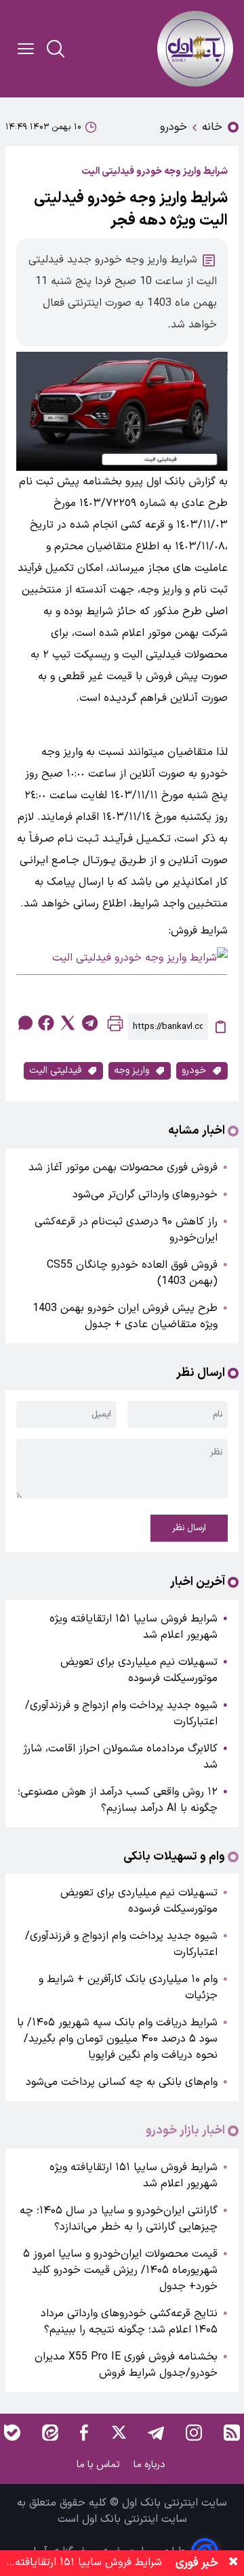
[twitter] (68, 1023)
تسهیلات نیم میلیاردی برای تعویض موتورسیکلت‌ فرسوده (139, 1670)
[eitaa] (50, 2433)
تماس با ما (100, 2465)
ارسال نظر (189, 1528)
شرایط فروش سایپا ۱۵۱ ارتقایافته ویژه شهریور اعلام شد (134, 1627)
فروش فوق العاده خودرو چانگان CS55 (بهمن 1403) (132, 1273)
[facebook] (46, 1023)
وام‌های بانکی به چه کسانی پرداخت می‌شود (122, 2082)
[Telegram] (156, 2433)
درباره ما (151, 2465)
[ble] (12, 2433)
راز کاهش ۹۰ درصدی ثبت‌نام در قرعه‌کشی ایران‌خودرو (126, 1230)
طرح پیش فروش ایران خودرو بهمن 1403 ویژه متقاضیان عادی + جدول (125, 1316)
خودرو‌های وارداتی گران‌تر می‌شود (145, 1195)
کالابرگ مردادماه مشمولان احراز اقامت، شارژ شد (120, 1757)
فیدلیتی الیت (55, 1071)
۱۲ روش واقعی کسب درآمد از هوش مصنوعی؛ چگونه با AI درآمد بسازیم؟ (118, 1800)
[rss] (232, 2433)
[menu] (26, 49)
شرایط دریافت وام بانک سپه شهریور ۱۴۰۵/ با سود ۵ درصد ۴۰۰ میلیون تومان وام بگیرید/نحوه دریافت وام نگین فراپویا (117, 2039)
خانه (212, 127)
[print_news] (115, 1027)
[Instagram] (194, 2433)
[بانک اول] (195, 49)
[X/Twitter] (118, 2433)
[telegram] (89, 1023)
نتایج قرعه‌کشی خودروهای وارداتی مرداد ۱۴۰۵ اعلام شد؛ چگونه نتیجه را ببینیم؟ (129, 2322)
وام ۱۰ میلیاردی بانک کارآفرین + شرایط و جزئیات (128, 1987)
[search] (56, 49)
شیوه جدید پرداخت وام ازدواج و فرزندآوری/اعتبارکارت (121, 1713)
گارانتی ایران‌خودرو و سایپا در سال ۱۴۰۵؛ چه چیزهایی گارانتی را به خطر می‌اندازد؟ (119, 2219)
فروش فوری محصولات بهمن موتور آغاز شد (123, 1168)
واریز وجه (131, 1071)
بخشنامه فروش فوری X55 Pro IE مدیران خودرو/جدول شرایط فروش (126, 2365)
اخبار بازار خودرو (185, 2131)
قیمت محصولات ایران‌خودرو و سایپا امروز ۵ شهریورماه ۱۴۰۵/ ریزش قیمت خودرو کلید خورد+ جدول (120, 2270)
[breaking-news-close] (233, 2563)
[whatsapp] (24, 1023)
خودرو (174, 127)
